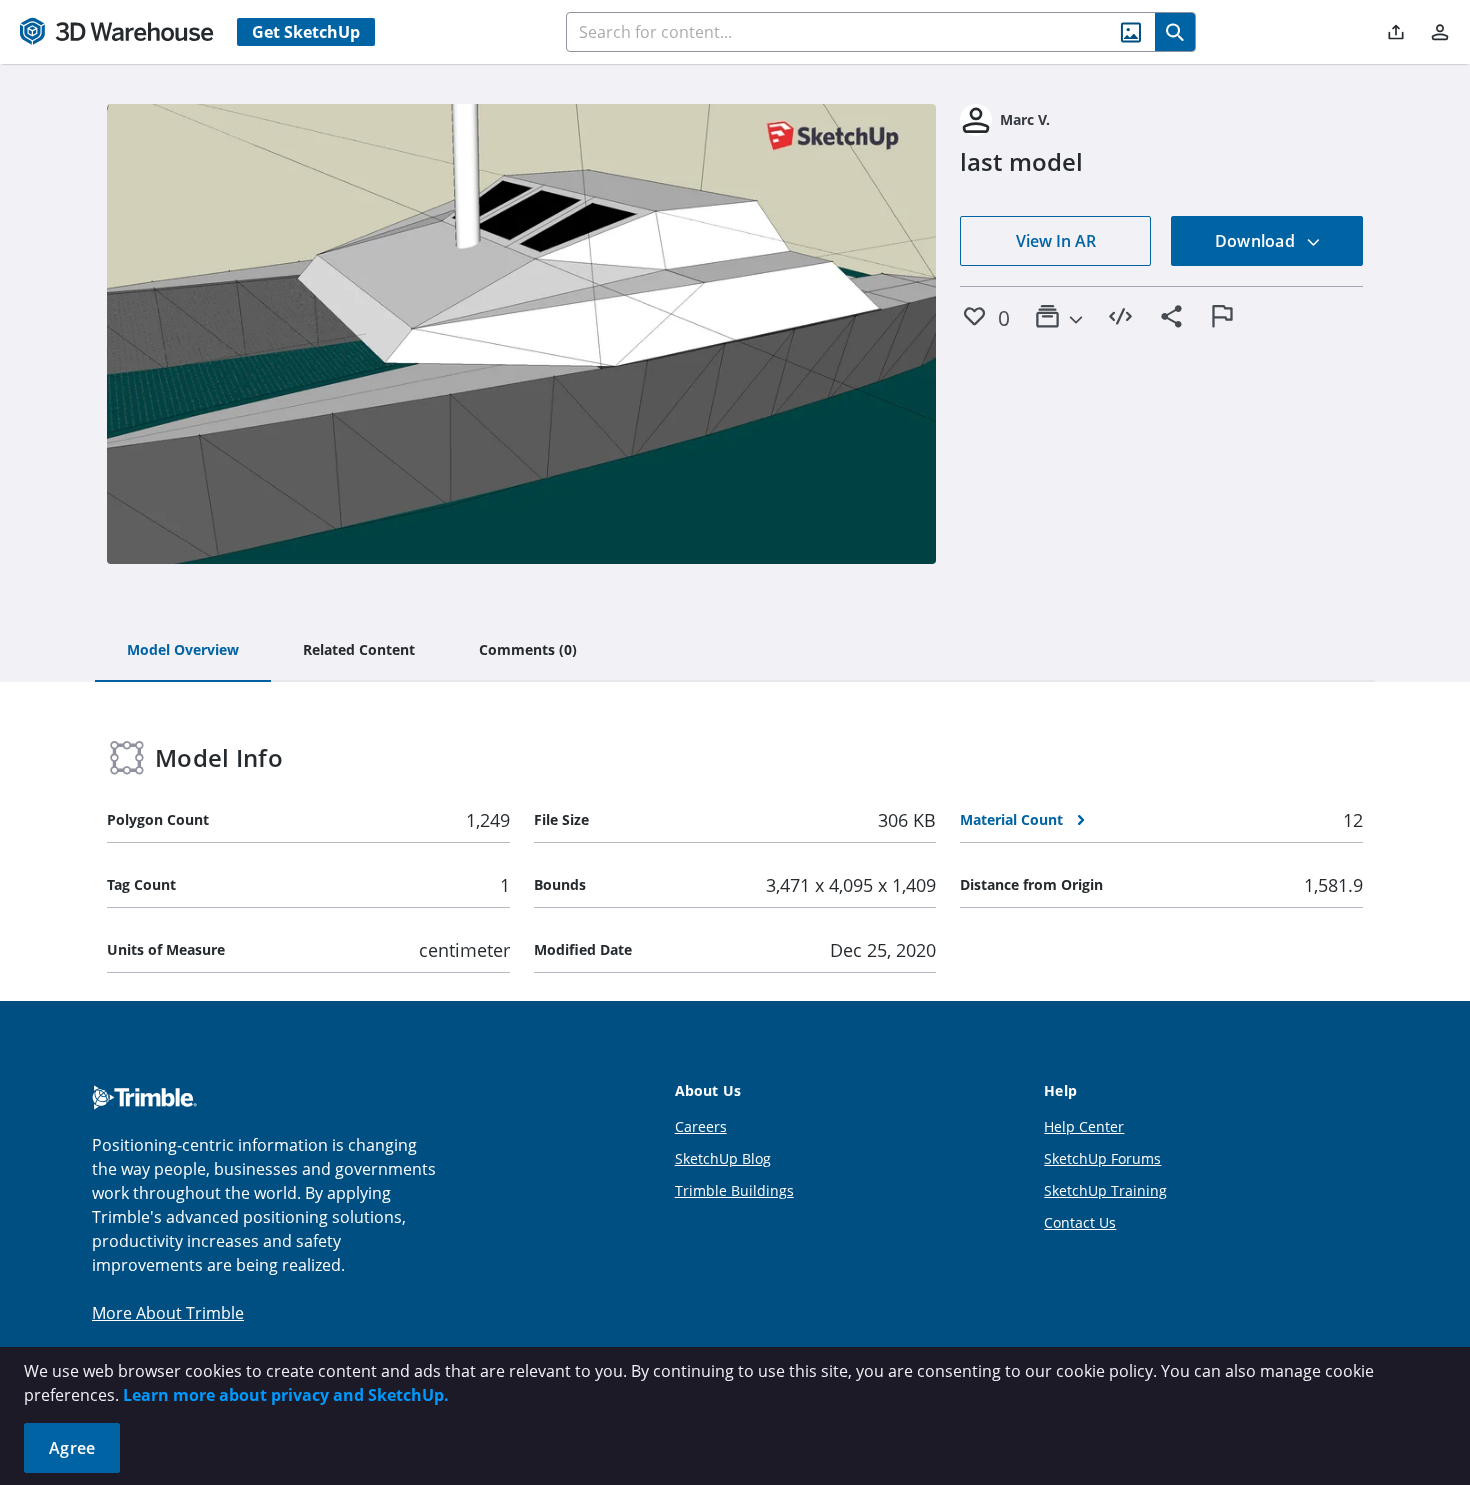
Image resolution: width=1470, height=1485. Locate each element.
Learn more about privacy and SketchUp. (286, 1395)
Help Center (1084, 1126)
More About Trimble (168, 1313)
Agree (72, 1448)
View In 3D (521, 334)
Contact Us (1080, 1222)
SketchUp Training (1105, 1190)
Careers (701, 1126)
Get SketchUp (306, 32)
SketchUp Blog (723, 1158)
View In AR (1056, 241)
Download (1257, 241)
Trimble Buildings (734, 1190)
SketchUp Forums (1102, 1158)
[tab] (183, 651)
